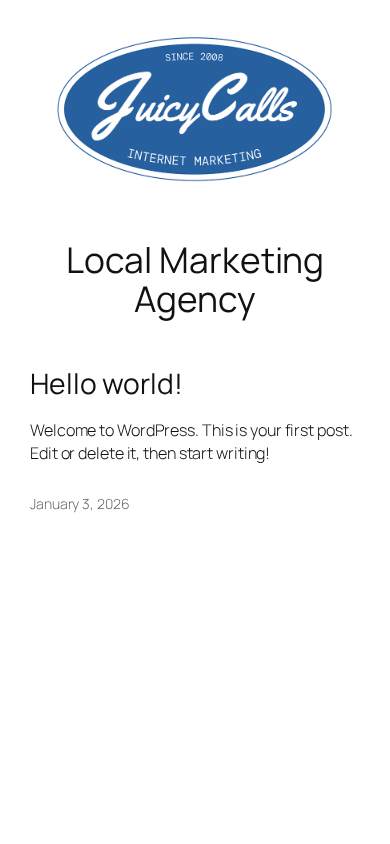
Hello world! (106, 384)
